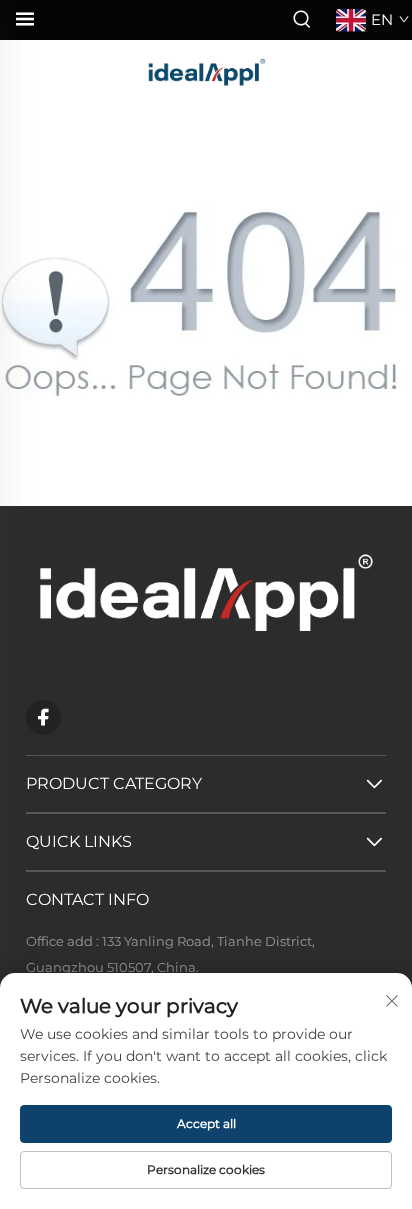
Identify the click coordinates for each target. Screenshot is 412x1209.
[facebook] (43, 717)
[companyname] (206, 70)
